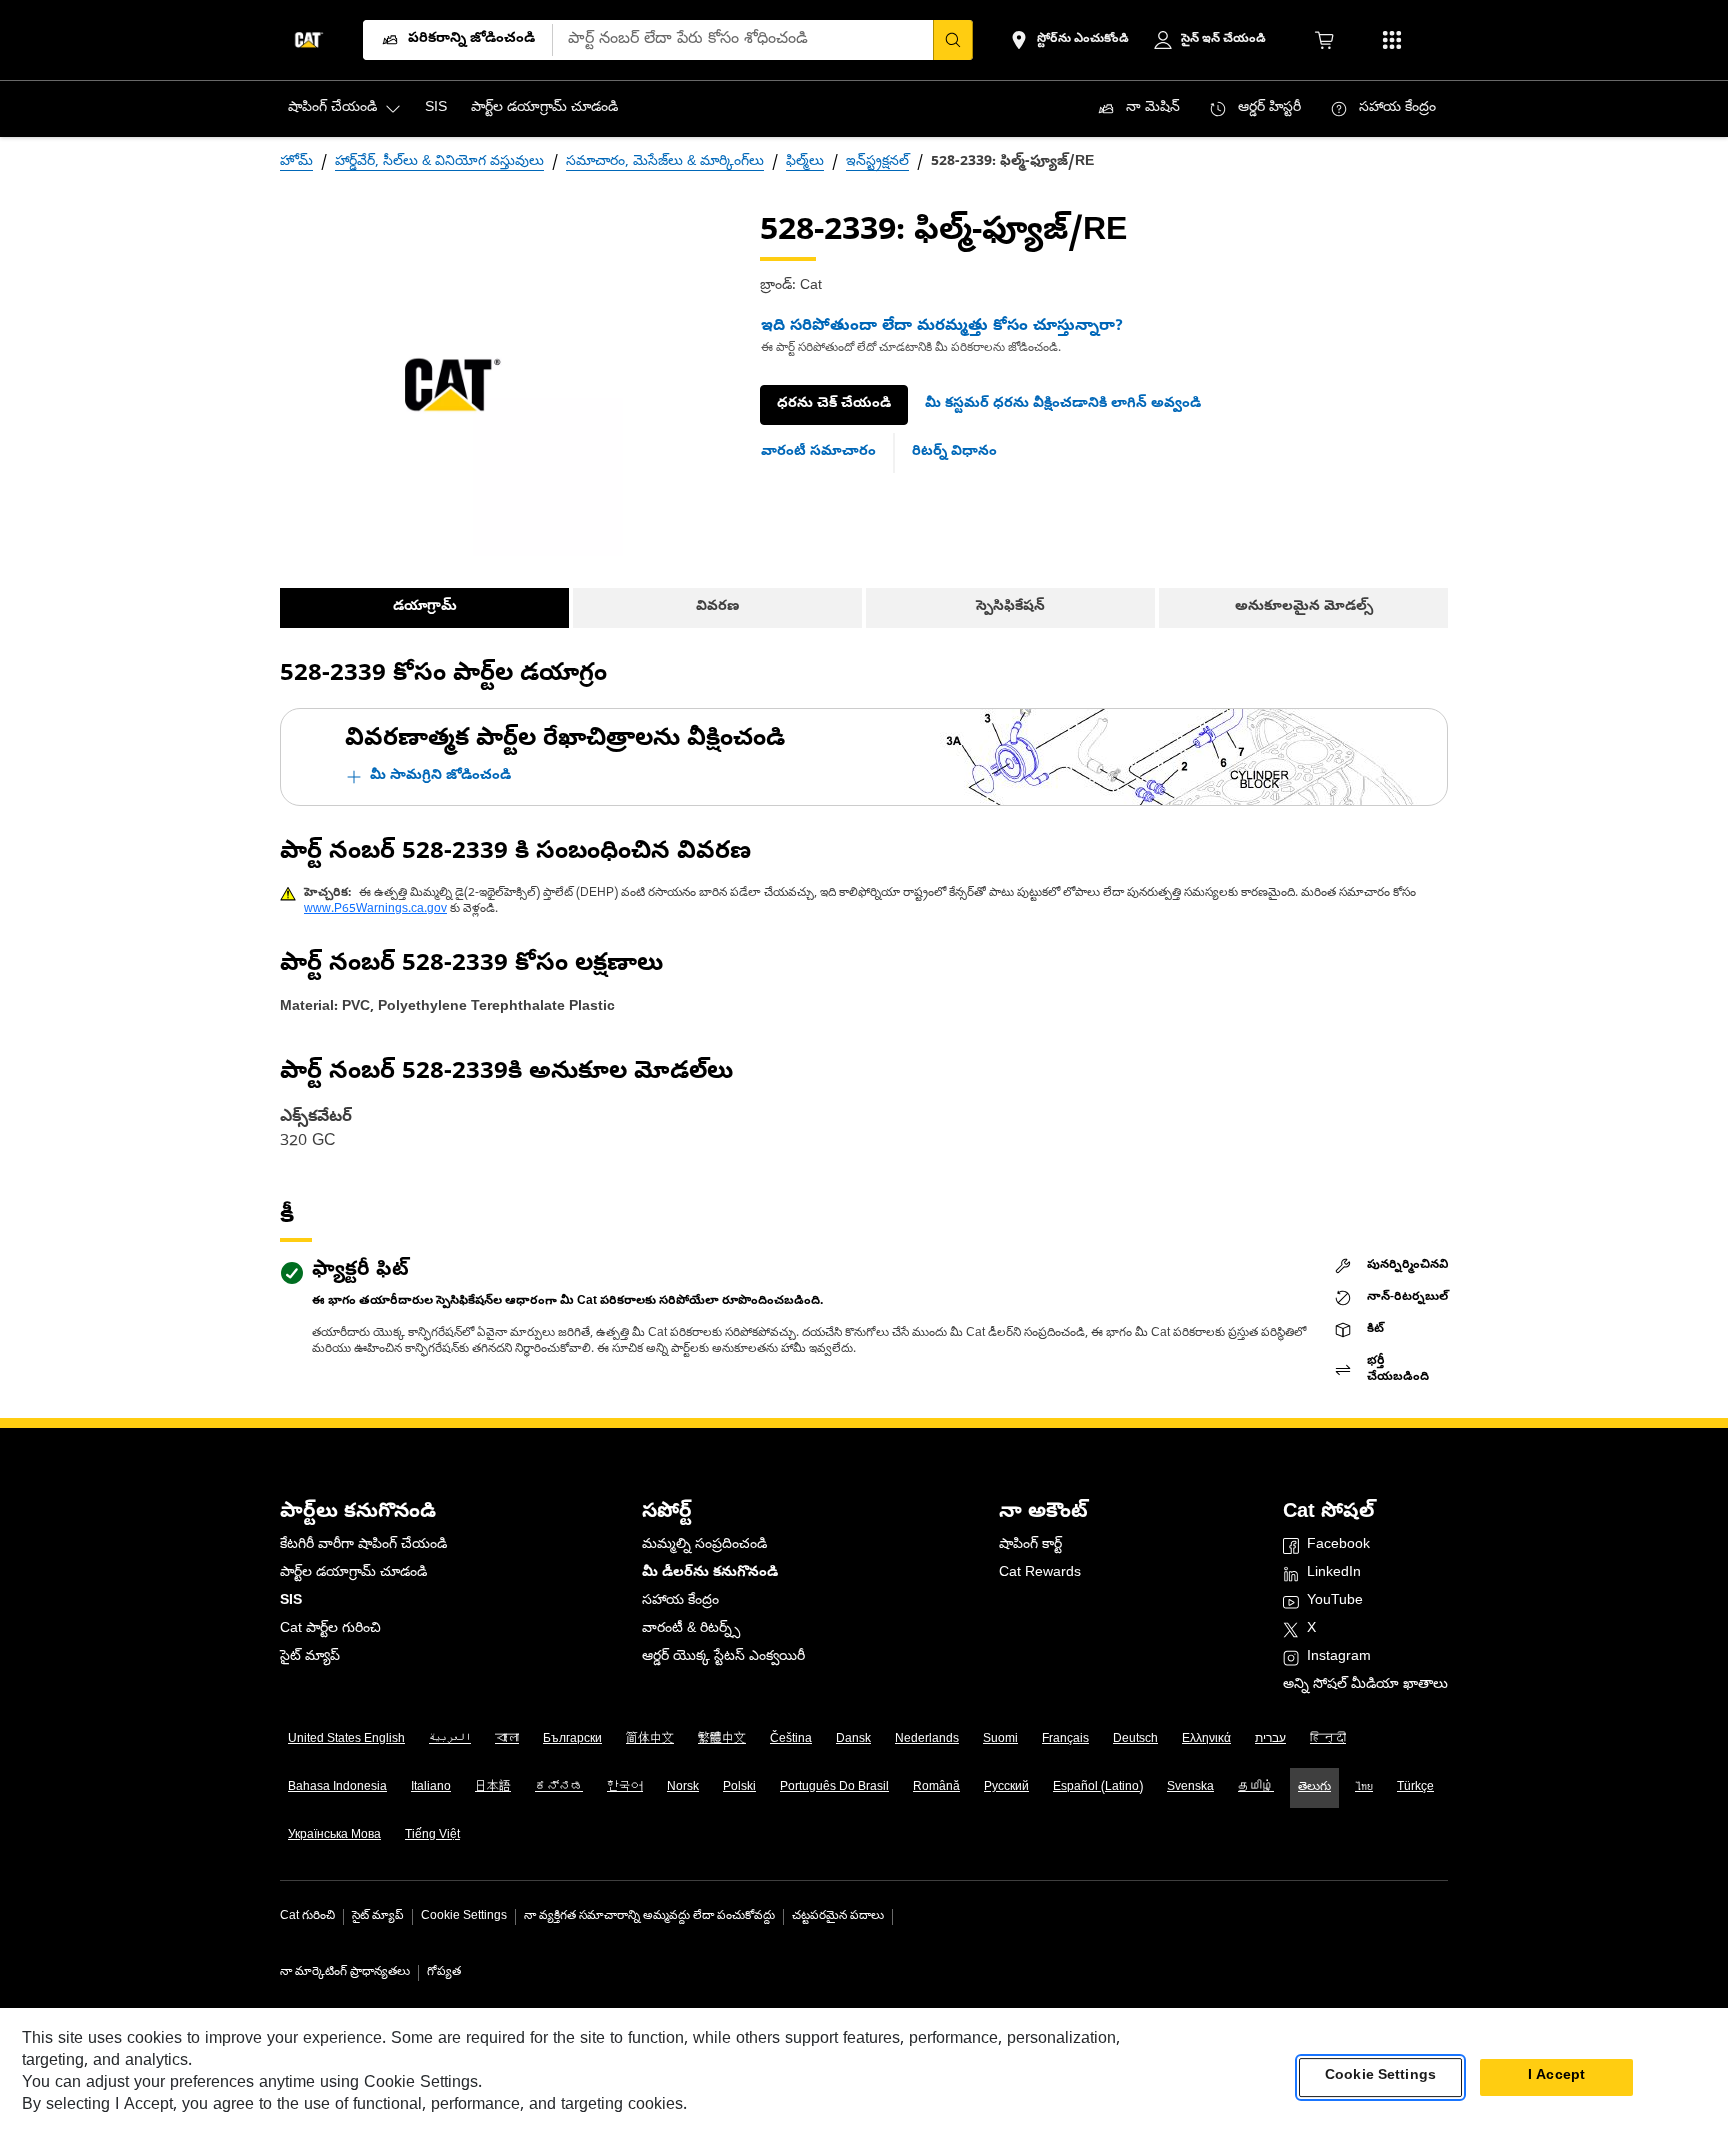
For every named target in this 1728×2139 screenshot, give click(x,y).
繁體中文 (722, 1740)
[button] (1063, 405)
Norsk (683, 1788)
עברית (1270, 1740)
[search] (953, 40)
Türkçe (1415, 1788)
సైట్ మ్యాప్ (310, 1657)
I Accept (1556, 2077)
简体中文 (650, 1740)
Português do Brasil (834, 1788)
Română (936, 1788)
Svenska (1190, 1788)
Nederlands (927, 1740)
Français (1065, 1740)
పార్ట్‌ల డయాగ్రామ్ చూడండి (353, 1573)
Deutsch (1135, 1740)
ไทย (1364, 1788)
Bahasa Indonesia (337, 1788)
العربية (450, 1740)
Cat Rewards (1040, 1573)
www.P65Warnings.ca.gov (375, 910)
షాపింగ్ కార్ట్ (1030, 1545)
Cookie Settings (464, 1917)
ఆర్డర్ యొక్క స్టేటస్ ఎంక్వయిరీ (723, 1657)
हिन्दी (1328, 1740)
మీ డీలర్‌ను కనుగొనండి (710, 1573)
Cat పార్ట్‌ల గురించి (330, 1629)
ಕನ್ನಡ (559, 1788)
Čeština (791, 1740)
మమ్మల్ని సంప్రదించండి (704, 1545)
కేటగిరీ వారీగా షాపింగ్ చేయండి (363, 1545)
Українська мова (334, 1836)
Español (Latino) (1098, 1788)
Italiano (431, 1788)
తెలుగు (1314, 1788)
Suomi (1000, 1740)
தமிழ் (1256, 1788)
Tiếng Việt (432, 1836)
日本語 (493, 1788)
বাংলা (507, 1740)
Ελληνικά (1206, 1740)
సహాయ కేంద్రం (680, 1601)
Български (572, 1740)
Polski (739, 1788)
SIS (291, 1601)
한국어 (625, 1788)
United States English (346, 1740)
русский (1006, 1788)
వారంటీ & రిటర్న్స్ (691, 1629)
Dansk (853, 1740)
